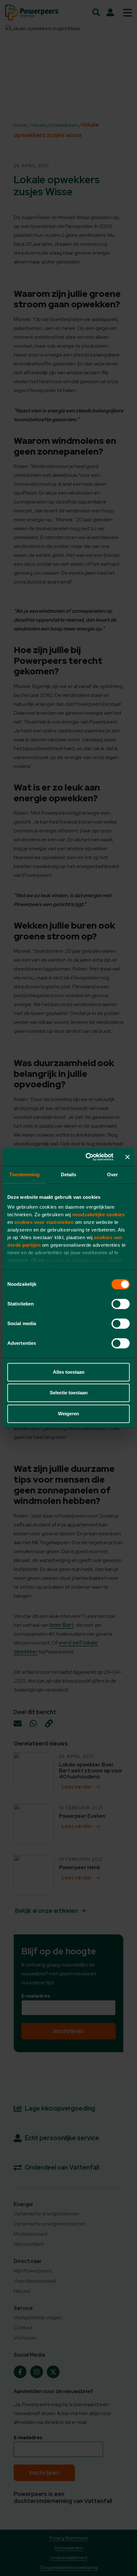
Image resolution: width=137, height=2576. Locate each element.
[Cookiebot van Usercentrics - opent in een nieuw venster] (86, 1157)
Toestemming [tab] (24, 1175)
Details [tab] (69, 1175)
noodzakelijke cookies (99, 1215)
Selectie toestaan (69, 1393)
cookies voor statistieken (44, 1222)
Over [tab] (112, 1175)
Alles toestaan (69, 1372)
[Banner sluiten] (127, 1157)
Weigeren (68, 1414)
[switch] (121, 1304)
